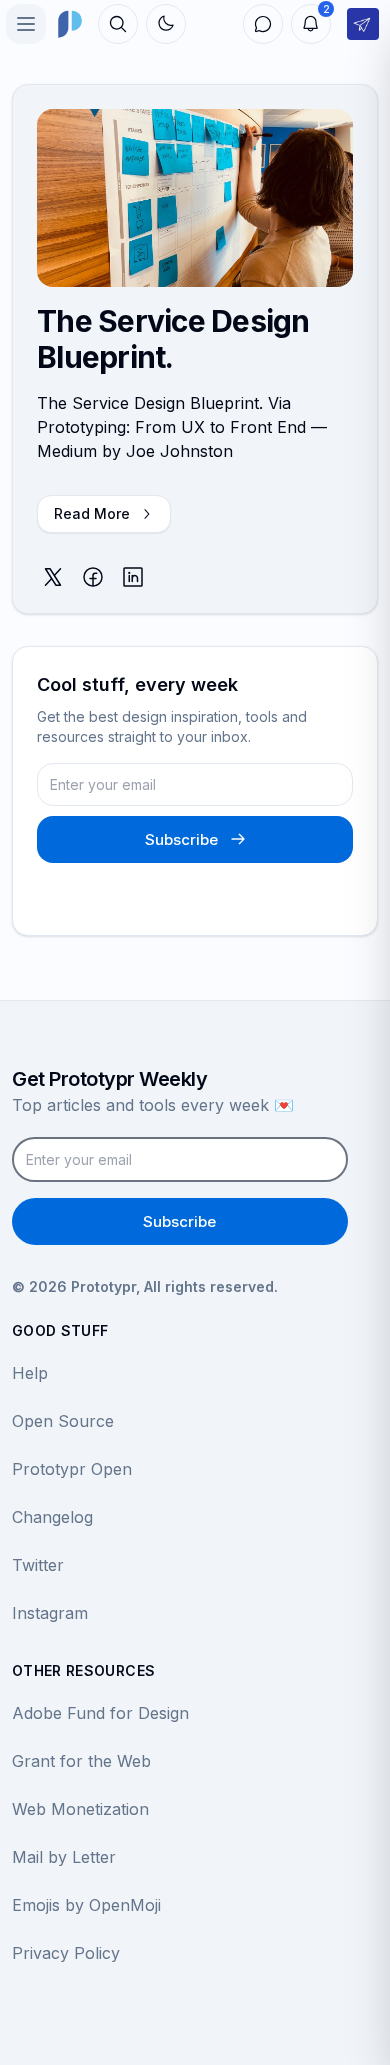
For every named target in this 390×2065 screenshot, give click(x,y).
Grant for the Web (81, 1761)
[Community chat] (263, 24)
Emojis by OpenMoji (86, 1905)
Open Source (63, 1421)
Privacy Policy (66, 1953)
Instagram (50, 1613)
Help (30, 1373)
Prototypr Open (72, 1469)
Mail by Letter (64, 1857)
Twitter (38, 1565)
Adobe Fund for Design (100, 1713)
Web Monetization (80, 1809)
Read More (92, 513)
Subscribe (181, 839)
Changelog (52, 1517)
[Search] (118, 24)
